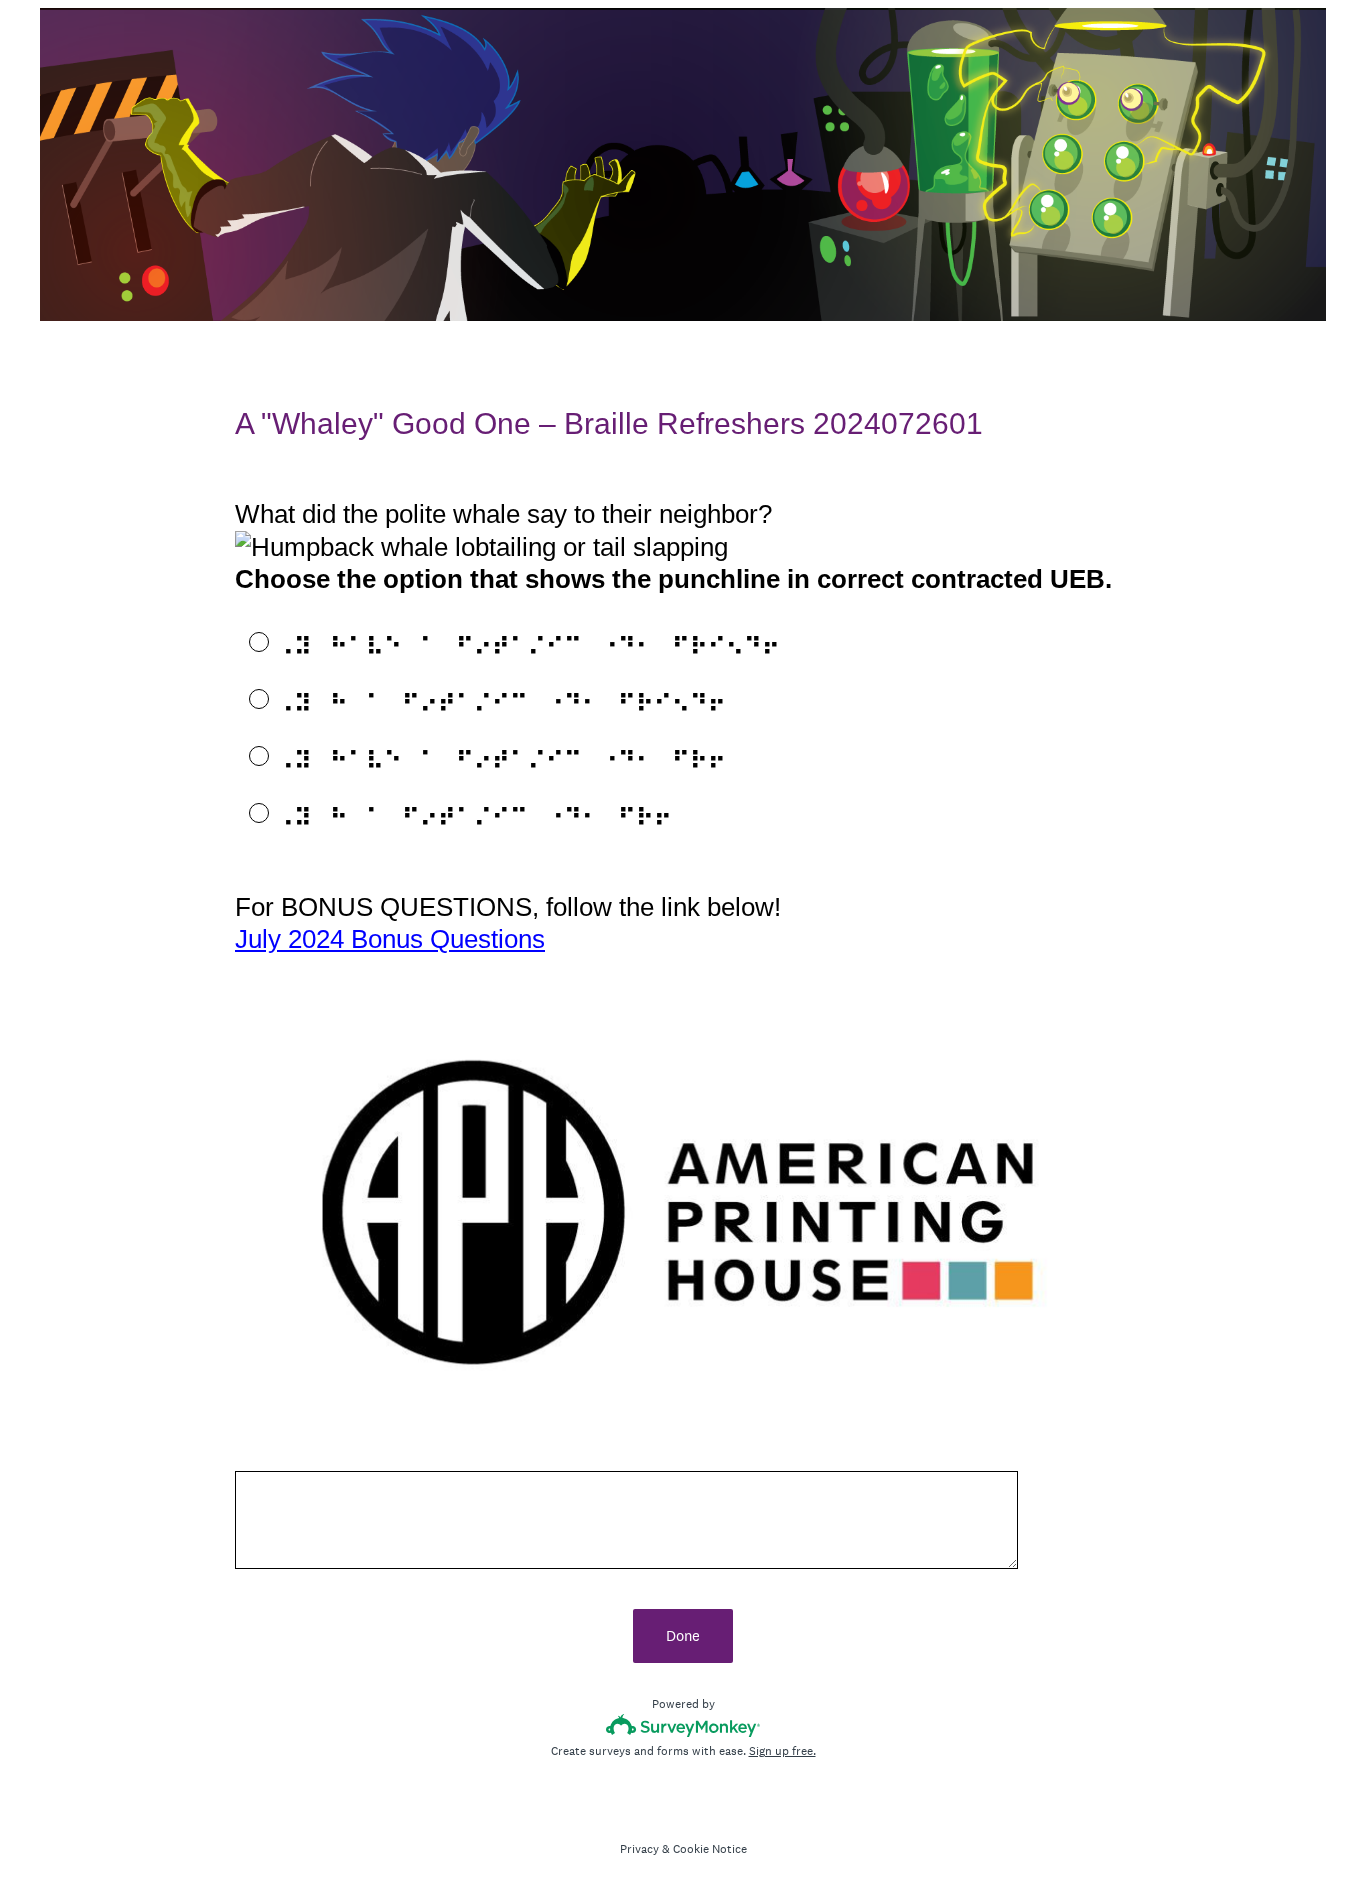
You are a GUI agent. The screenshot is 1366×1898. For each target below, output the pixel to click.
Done (683, 1635)
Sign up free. (782, 1751)
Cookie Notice (710, 1849)
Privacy (639, 1849)
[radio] (245, 641)
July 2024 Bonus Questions (390, 939)
